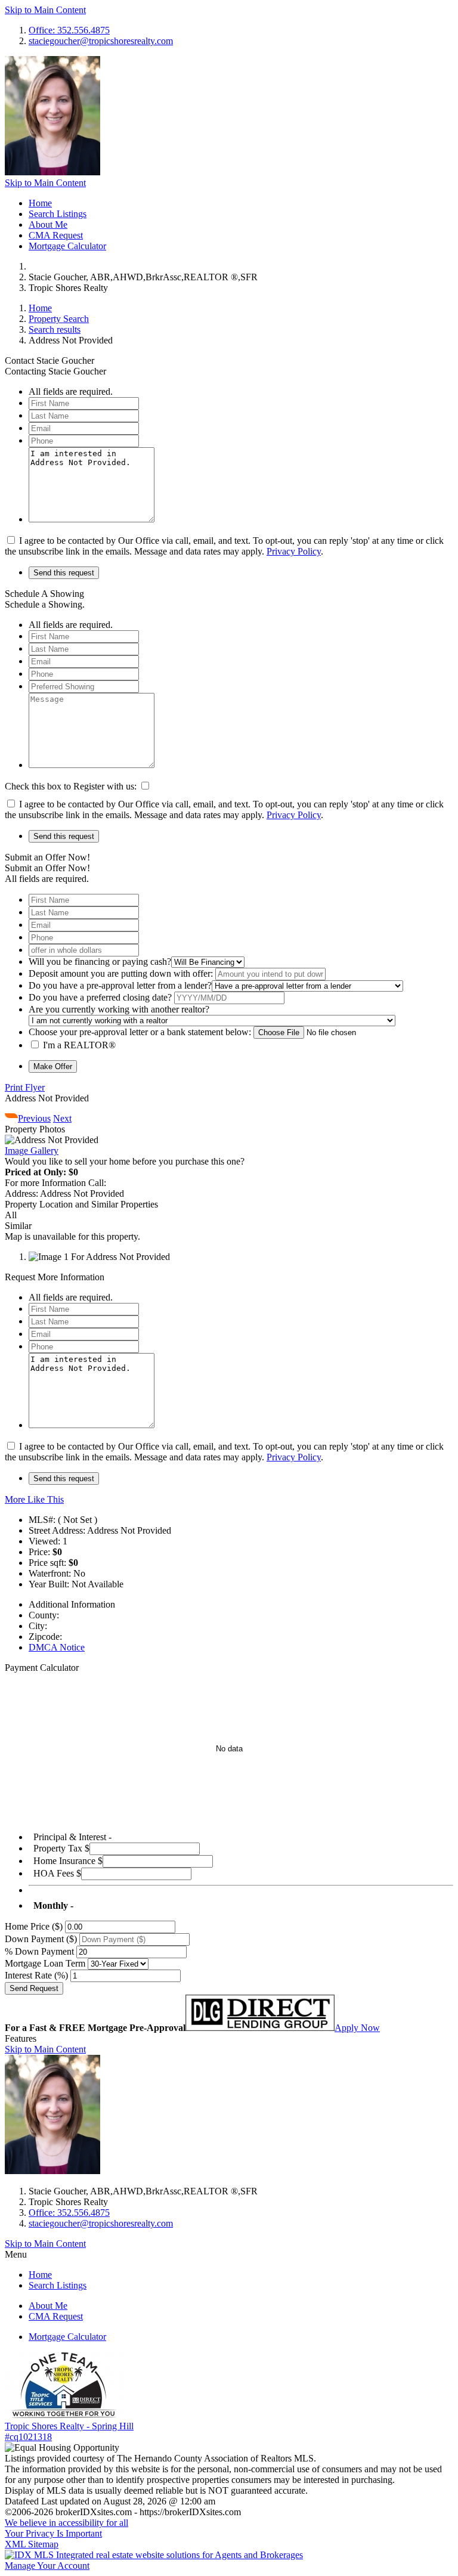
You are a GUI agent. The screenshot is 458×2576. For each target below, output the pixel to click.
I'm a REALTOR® (79, 1045)
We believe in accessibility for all (66, 2523)
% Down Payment (39, 1951)
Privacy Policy (294, 551)
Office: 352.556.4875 (69, 30)
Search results (55, 329)
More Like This (34, 1499)
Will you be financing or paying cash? (100, 962)
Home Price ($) (34, 1926)
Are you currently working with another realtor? (119, 1009)
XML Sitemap (32, 2544)
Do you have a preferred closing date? (100, 997)
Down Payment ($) (41, 1939)
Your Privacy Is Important (53, 2533)
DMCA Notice (57, 1647)
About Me (48, 225)
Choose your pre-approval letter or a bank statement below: (140, 1032)
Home (40, 203)
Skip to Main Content (45, 10)
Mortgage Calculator (67, 246)
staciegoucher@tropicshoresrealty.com (101, 41)
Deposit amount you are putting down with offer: (121, 973)
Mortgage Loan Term (45, 1963)
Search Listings (58, 214)
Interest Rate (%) (36, 1975)
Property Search (59, 319)
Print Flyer (25, 1087)
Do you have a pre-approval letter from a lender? (120, 985)
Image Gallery (32, 1151)
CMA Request (56, 235)
